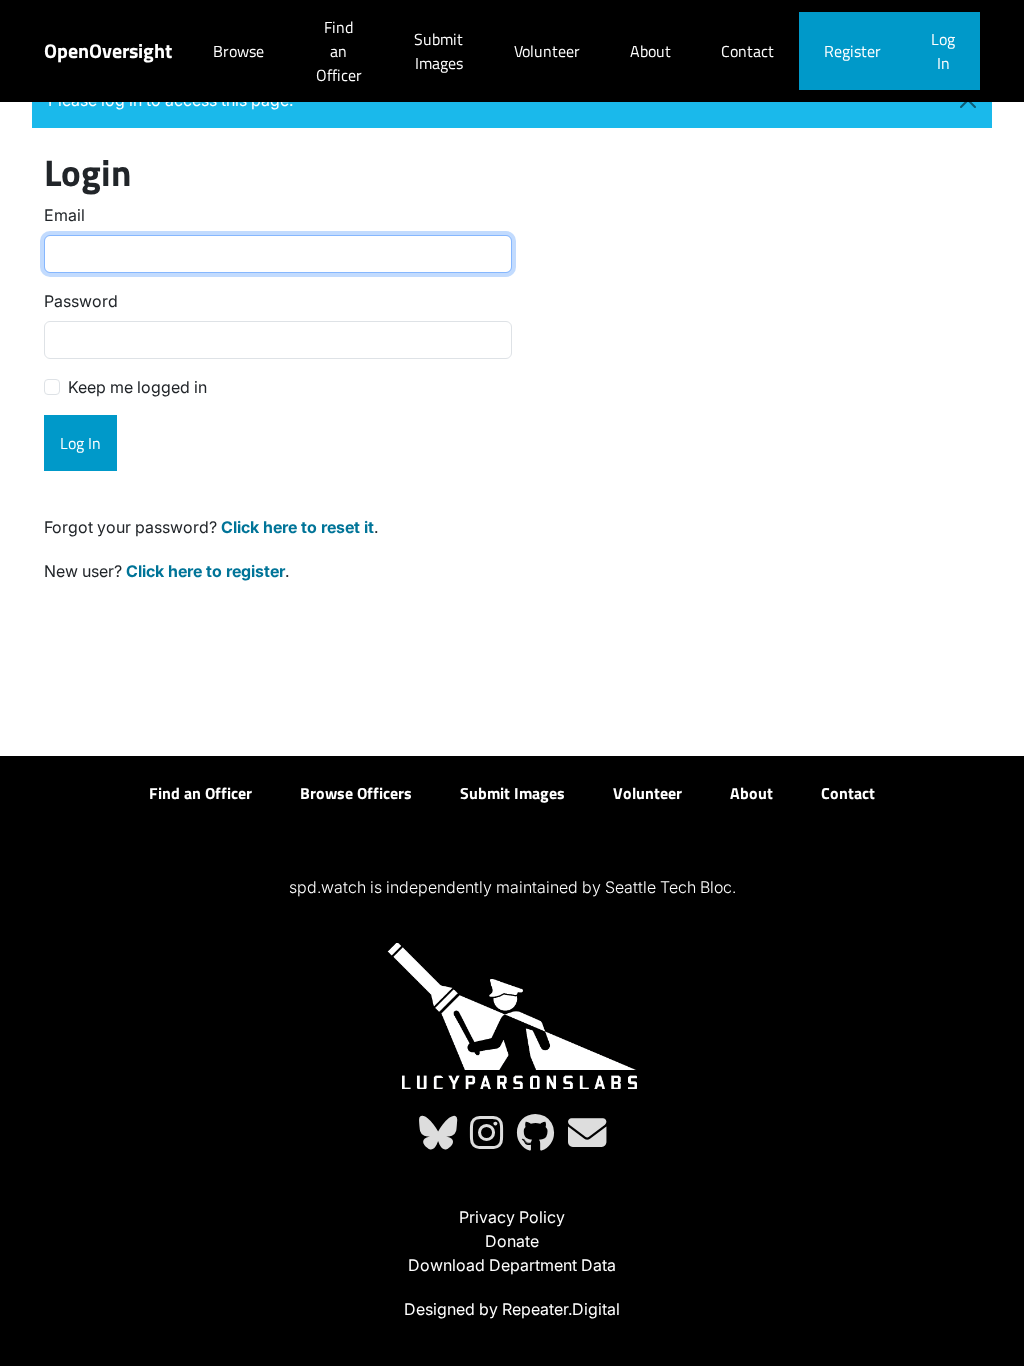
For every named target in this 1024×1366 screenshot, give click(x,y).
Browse (238, 51)
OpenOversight (108, 50)
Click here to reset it (297, 527)
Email (64, 215)
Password (81, 301)
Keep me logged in (137, 387)
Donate (512, 1241)
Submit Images (438, 51)
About (650, 51)
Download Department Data (512, 1265)
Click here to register (205, 571)
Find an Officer (339, 51)
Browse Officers (356, 793)
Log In (943, 51)
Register (852, 51)
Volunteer (547, 51)
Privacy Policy (512, 1217)
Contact (747, 51)
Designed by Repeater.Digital (512, 1309)
